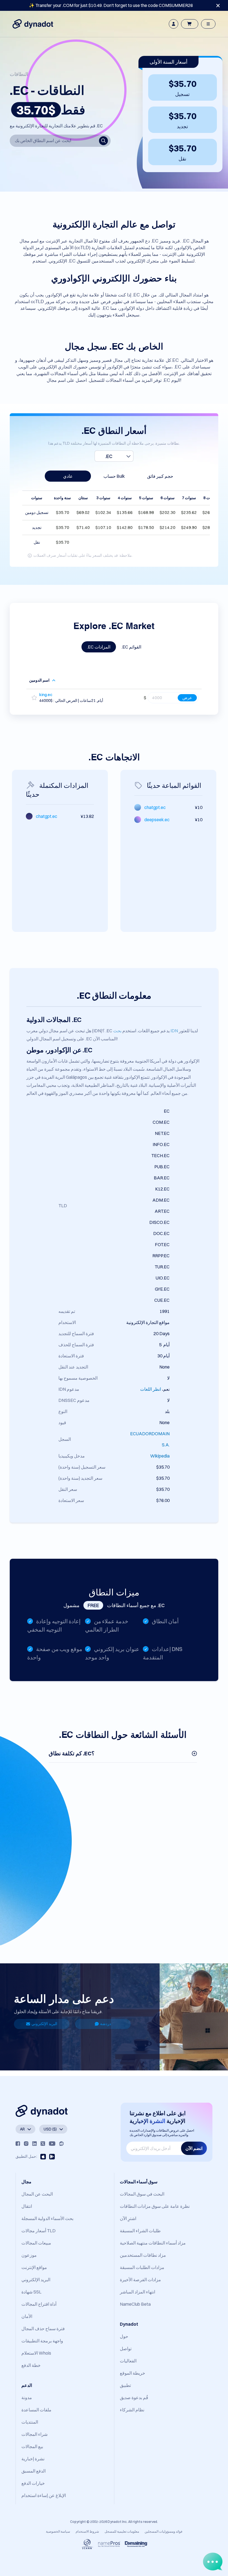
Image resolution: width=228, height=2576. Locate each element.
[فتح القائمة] (208, 24)
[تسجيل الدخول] (174, 24)
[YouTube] (52, 2144)
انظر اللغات (151, 1389)
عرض (187, 698)
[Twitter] (43, 2144)
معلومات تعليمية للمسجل (122, 2531)
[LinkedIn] (34, 2144)
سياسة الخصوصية (58, 2531)
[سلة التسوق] (190, 24)
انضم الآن (194, 2148)
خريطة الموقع (132, 2373)
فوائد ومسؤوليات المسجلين (163, 2531)
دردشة (106, 2024)
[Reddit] (61, 2144)
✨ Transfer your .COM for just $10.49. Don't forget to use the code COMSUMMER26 (111, 5)
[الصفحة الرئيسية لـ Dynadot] (33, 24)
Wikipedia (160, 1456)
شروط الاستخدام (87, 2531)
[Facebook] (18, 2144)
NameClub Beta (135, 2304)
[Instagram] (26, 2144)
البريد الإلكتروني (44, 2024)
